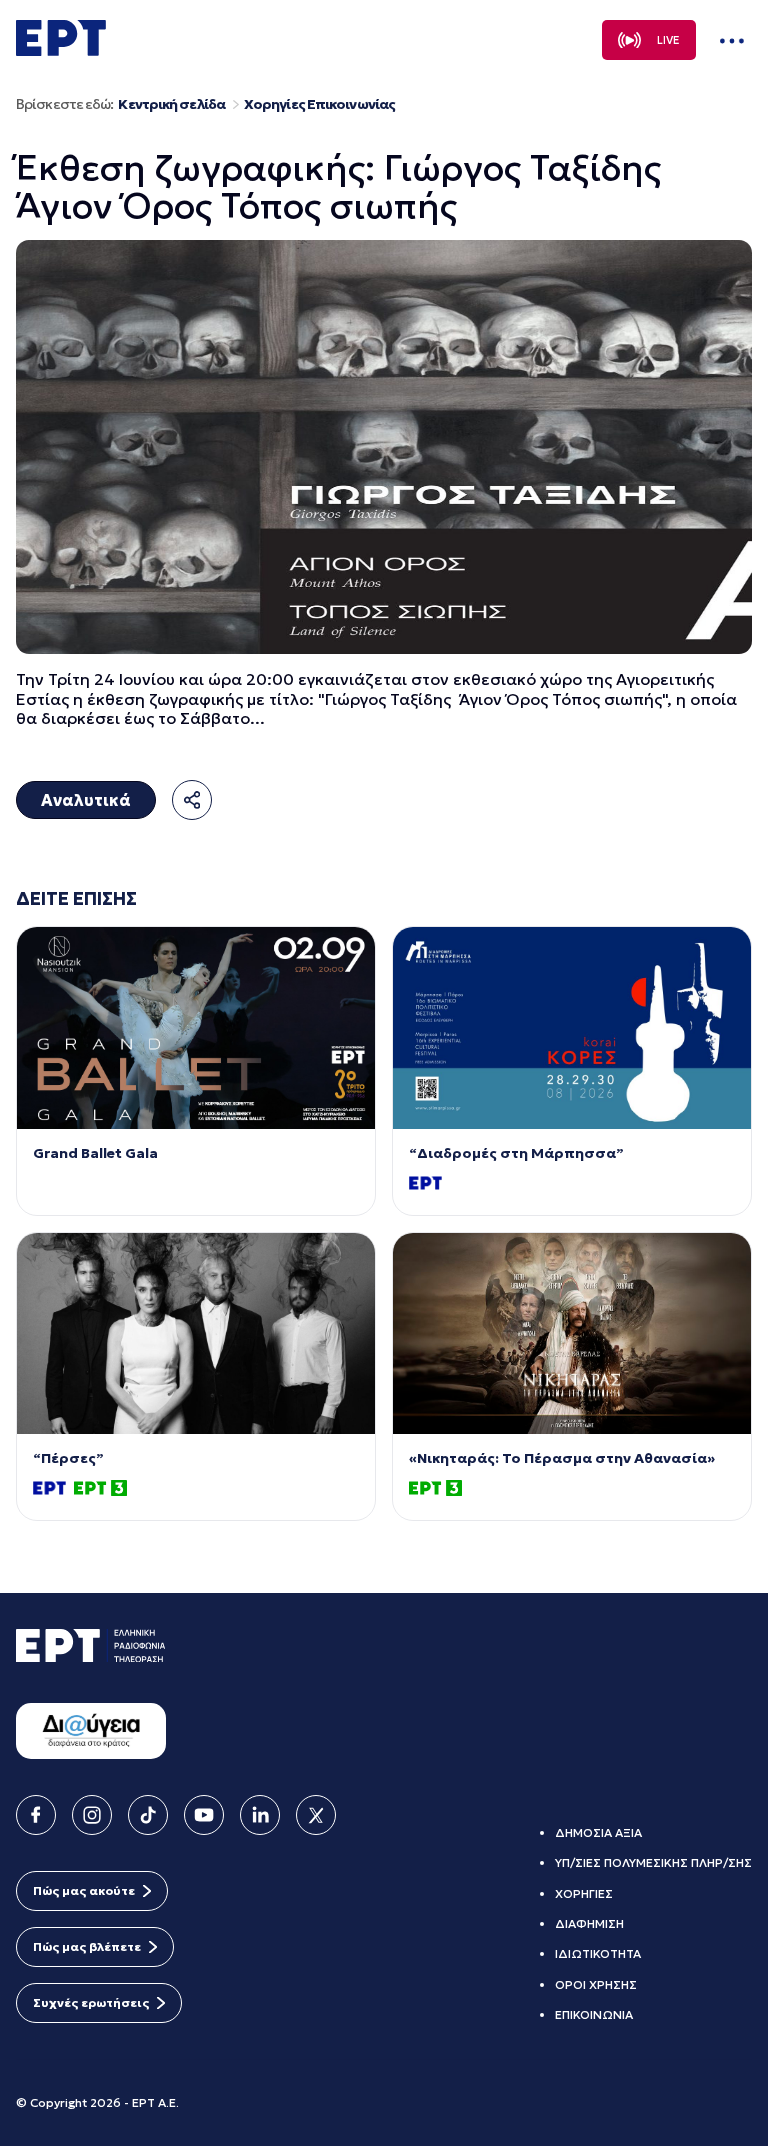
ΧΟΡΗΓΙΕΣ (584, 1893)
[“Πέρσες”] (196, 1333)
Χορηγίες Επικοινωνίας (319, 104)
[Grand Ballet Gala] (196, 1027)
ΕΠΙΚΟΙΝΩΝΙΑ (594, 2014)
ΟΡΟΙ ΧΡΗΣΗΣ (596, 1984)
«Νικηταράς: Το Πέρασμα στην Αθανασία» (562, 1458)
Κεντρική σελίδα (171, 104)
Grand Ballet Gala (95, 1153)
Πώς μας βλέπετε (87, 1946)
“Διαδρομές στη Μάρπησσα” (516, 1153)
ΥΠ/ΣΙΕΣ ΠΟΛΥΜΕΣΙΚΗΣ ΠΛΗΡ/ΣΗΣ (653, 1862)
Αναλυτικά (86, 800)
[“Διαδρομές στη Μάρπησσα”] (572, 1027)
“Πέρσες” (68, 1458)
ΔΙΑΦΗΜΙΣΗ (589, 1923)
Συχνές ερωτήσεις (91, 2002)
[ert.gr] (61, 50)
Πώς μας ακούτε (84, 1890)
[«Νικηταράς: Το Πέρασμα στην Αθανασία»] (572, 1333)
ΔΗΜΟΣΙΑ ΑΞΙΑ (598, 1832)
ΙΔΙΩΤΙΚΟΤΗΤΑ (598, 1953)
